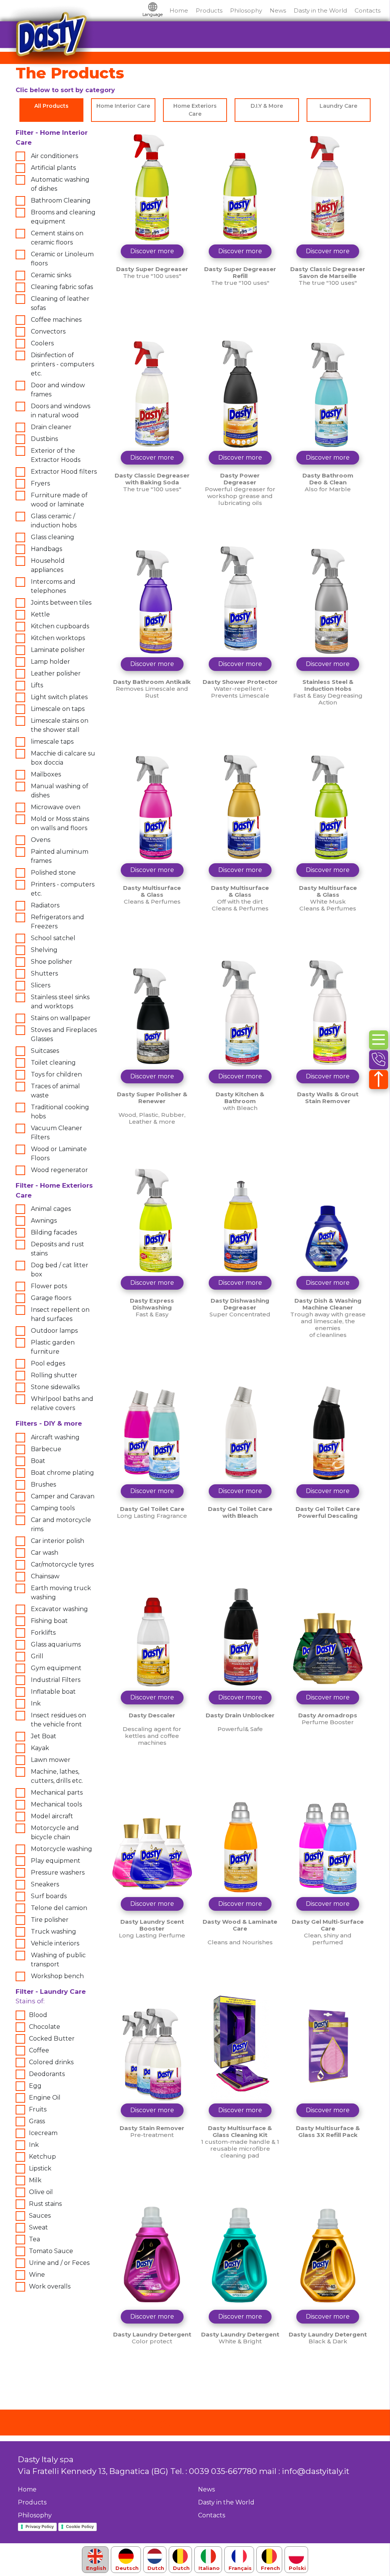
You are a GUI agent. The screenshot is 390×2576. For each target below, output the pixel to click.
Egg (35, 2086)
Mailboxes (46, 774)
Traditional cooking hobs (60, 1112)
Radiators (45, 905)
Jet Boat (44, 1736)
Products (209, 10)
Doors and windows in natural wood (61, 411)
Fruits (38, 2109)
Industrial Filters (56, 1680)
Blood (38, 2015)
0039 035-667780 (223, 2471)
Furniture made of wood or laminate (59, 500)
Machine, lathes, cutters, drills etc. (57, 1776)
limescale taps (52, 742)
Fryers (40, 483)
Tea (34, 2239)
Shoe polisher (52, 962)
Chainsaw (45, 1576)
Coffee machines (56, 320)
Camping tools (53, 1508)
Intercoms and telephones (53, 586)
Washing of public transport (58, 1960)
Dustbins (44, 439)
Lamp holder (50, 662)
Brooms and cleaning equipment (63, 217)
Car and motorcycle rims (61, 1524)
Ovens (41, 840)
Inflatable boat (53, 1692)
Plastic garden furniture (53, 1347)
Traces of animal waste (55, 1091)
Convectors (48, 331)
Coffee (39, 2050)
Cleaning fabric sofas (62, 287)
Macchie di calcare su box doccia (63, 758)
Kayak (40, 1748)
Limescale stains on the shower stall (60, 725)
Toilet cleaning (53, 1063)
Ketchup (42, 2157)
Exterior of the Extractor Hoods (56, 455)
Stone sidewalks (55, 1387)
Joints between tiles (61, 603)
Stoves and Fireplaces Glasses (64, 1034)
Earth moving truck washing (61, 1593)
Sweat (38, 2227)
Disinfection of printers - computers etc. (62, 364)
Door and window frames (58, 390)
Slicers (41, 985)
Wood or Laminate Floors (59, 1154)
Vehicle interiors (55, 1943)
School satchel (53, 938)
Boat (38, 1461)
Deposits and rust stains (58, 1249)
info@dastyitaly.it (316, 2471)
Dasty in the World (320, 10)
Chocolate (45, 2027)
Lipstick (40, 2168)
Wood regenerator (59, 1170)
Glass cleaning (53, 537)
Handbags (46, 549)
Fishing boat (49, 1621)
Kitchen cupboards (60, 626)
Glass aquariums (56, 1644)
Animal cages (51, 1209)
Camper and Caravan (63, 1496)
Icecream (43, 2133)
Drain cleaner (51, 427)
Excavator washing (59, 1609)
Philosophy (246, 10)
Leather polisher (56, 673)
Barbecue (46, 1449)
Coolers (42, 343)
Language (153, 14)
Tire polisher (50, 1920)
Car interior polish (58, 1541)
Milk (35, 2180)
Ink (36, 1703)
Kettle (40, 614)
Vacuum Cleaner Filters (57, 1133)
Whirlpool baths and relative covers (62, 1403)
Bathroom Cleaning (61, 200)
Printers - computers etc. (63, 889)
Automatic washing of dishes (60, 184)
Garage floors (51, 1298)
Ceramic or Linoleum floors (62, 259)
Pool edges (48, 1363)
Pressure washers (58, 1873)
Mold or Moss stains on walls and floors (60, 823)
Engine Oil (45, 2098)
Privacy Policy (40, 2526)
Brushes (43, 1484)
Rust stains (45, 2204)
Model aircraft (52, 1816)
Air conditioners (54, 156)
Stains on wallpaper (61, 1018)
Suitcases (45, 1051)
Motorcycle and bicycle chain (55, 1833)
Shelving (44, 950)
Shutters (44, 973)
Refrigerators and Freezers (58, 922)
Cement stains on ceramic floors (57, 238)
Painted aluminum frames (60, 856)
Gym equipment (56, 1668)
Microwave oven (56, 807)
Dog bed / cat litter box (60, 1270)
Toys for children (56, 1074)
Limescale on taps (58, 709)
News (278, 10)
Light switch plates (59, 697)
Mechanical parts (57, 1793)
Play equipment (56, 1861)
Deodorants (47, 2074)
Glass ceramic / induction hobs (54, 521)
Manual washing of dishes (60, 791)
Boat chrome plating (62, 1473)
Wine (37, 2275)
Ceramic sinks (51, 275)
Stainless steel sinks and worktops (60, 1002)
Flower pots (49, 1286)
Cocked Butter (52, 2039)
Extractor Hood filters (64, 472)
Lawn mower (51, 1760)
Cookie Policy (80, 2526)
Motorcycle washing (62, 1849)
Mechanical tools (56, 1804)
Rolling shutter (54, 1375)
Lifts (37, 685)
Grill (37, 1656)
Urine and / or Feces (59, 2263)
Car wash (45, 1553)
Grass (37, 2121)
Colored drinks (51, 2062)
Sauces (40, 2216)
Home (179, 10)
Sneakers (45, 1884)
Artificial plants (53, 168)
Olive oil (41, 2192)
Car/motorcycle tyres (62, 1564)
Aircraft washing (55, 1437)
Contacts (368, 10)
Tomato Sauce (51, 2251)
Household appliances (48, 565)
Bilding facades (54, 1232)
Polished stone (53, 873)
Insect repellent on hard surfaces (60, 1314)
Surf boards (49, 1896)
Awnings (44, 1221)
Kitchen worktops (58, 638)
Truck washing (54, 1932)
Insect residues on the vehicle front (58, 1720)
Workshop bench (57, 1976)
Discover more (152, 251)
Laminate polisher (58, 650)
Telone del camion (59, 1908)
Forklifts (43, 1633)
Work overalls (50, 2286)
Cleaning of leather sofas (60, 303)
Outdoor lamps (54, 1331)
